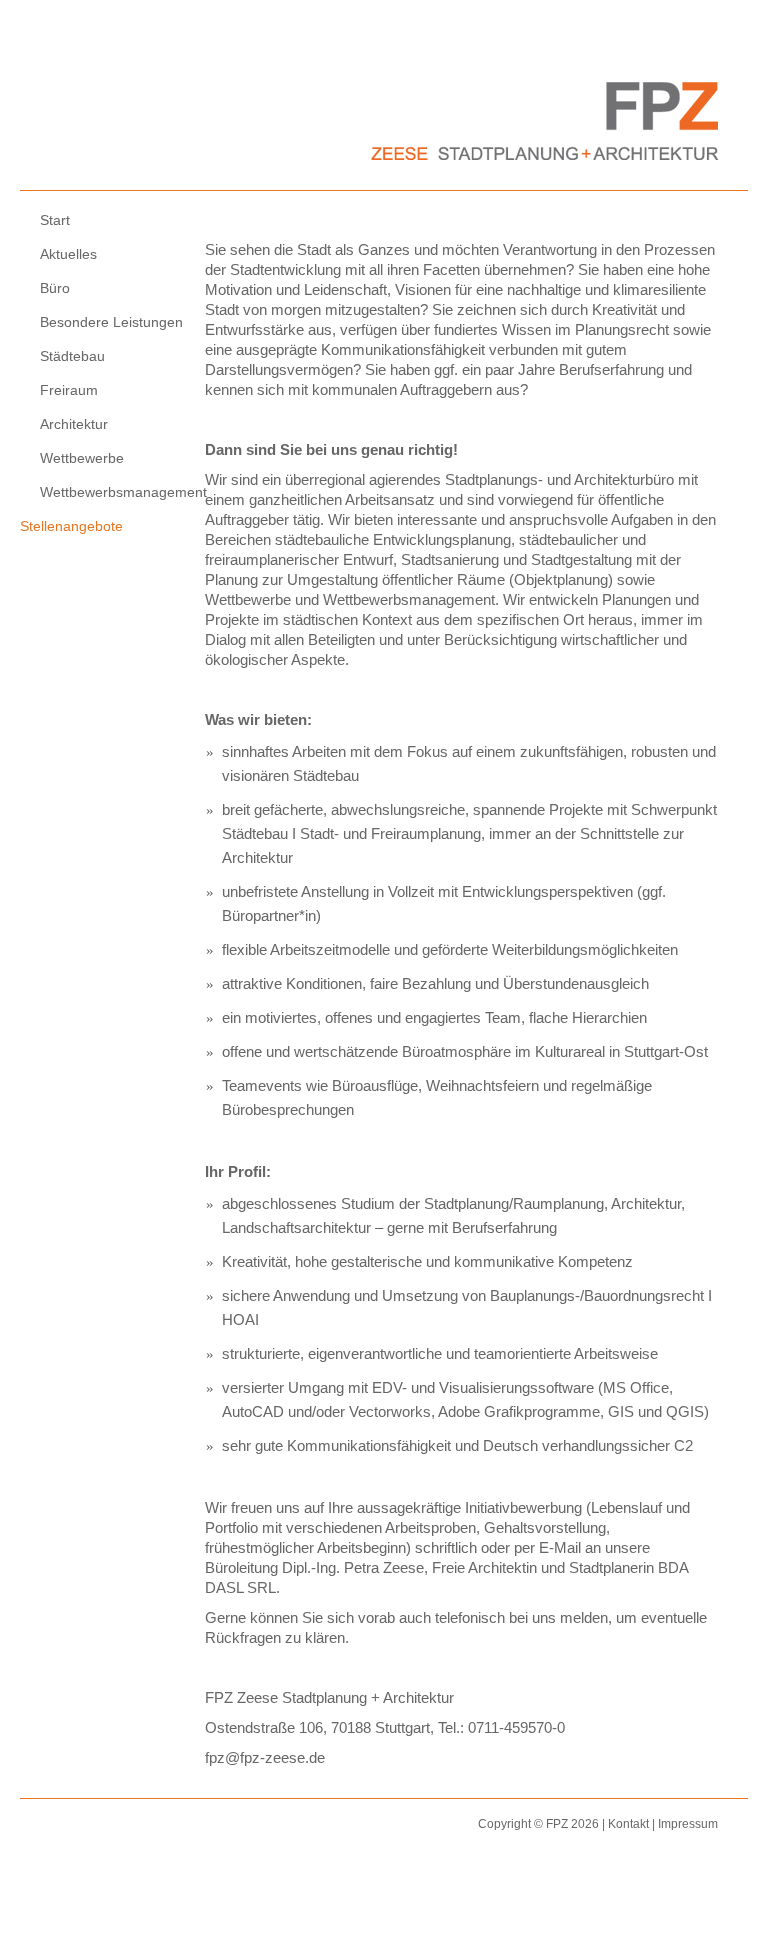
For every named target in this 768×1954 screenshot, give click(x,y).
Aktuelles (68, 254)
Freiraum (69, 390)
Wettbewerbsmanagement (120, 492)
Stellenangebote (71, 526)
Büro (55, 288)
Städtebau (72, 356)
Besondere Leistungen (111, 322)
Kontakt (628, 1824)
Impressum (688, 1824)
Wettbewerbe (82, 458)
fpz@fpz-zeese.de (265, 1757)
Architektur (74, 424)
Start (55, 220)
